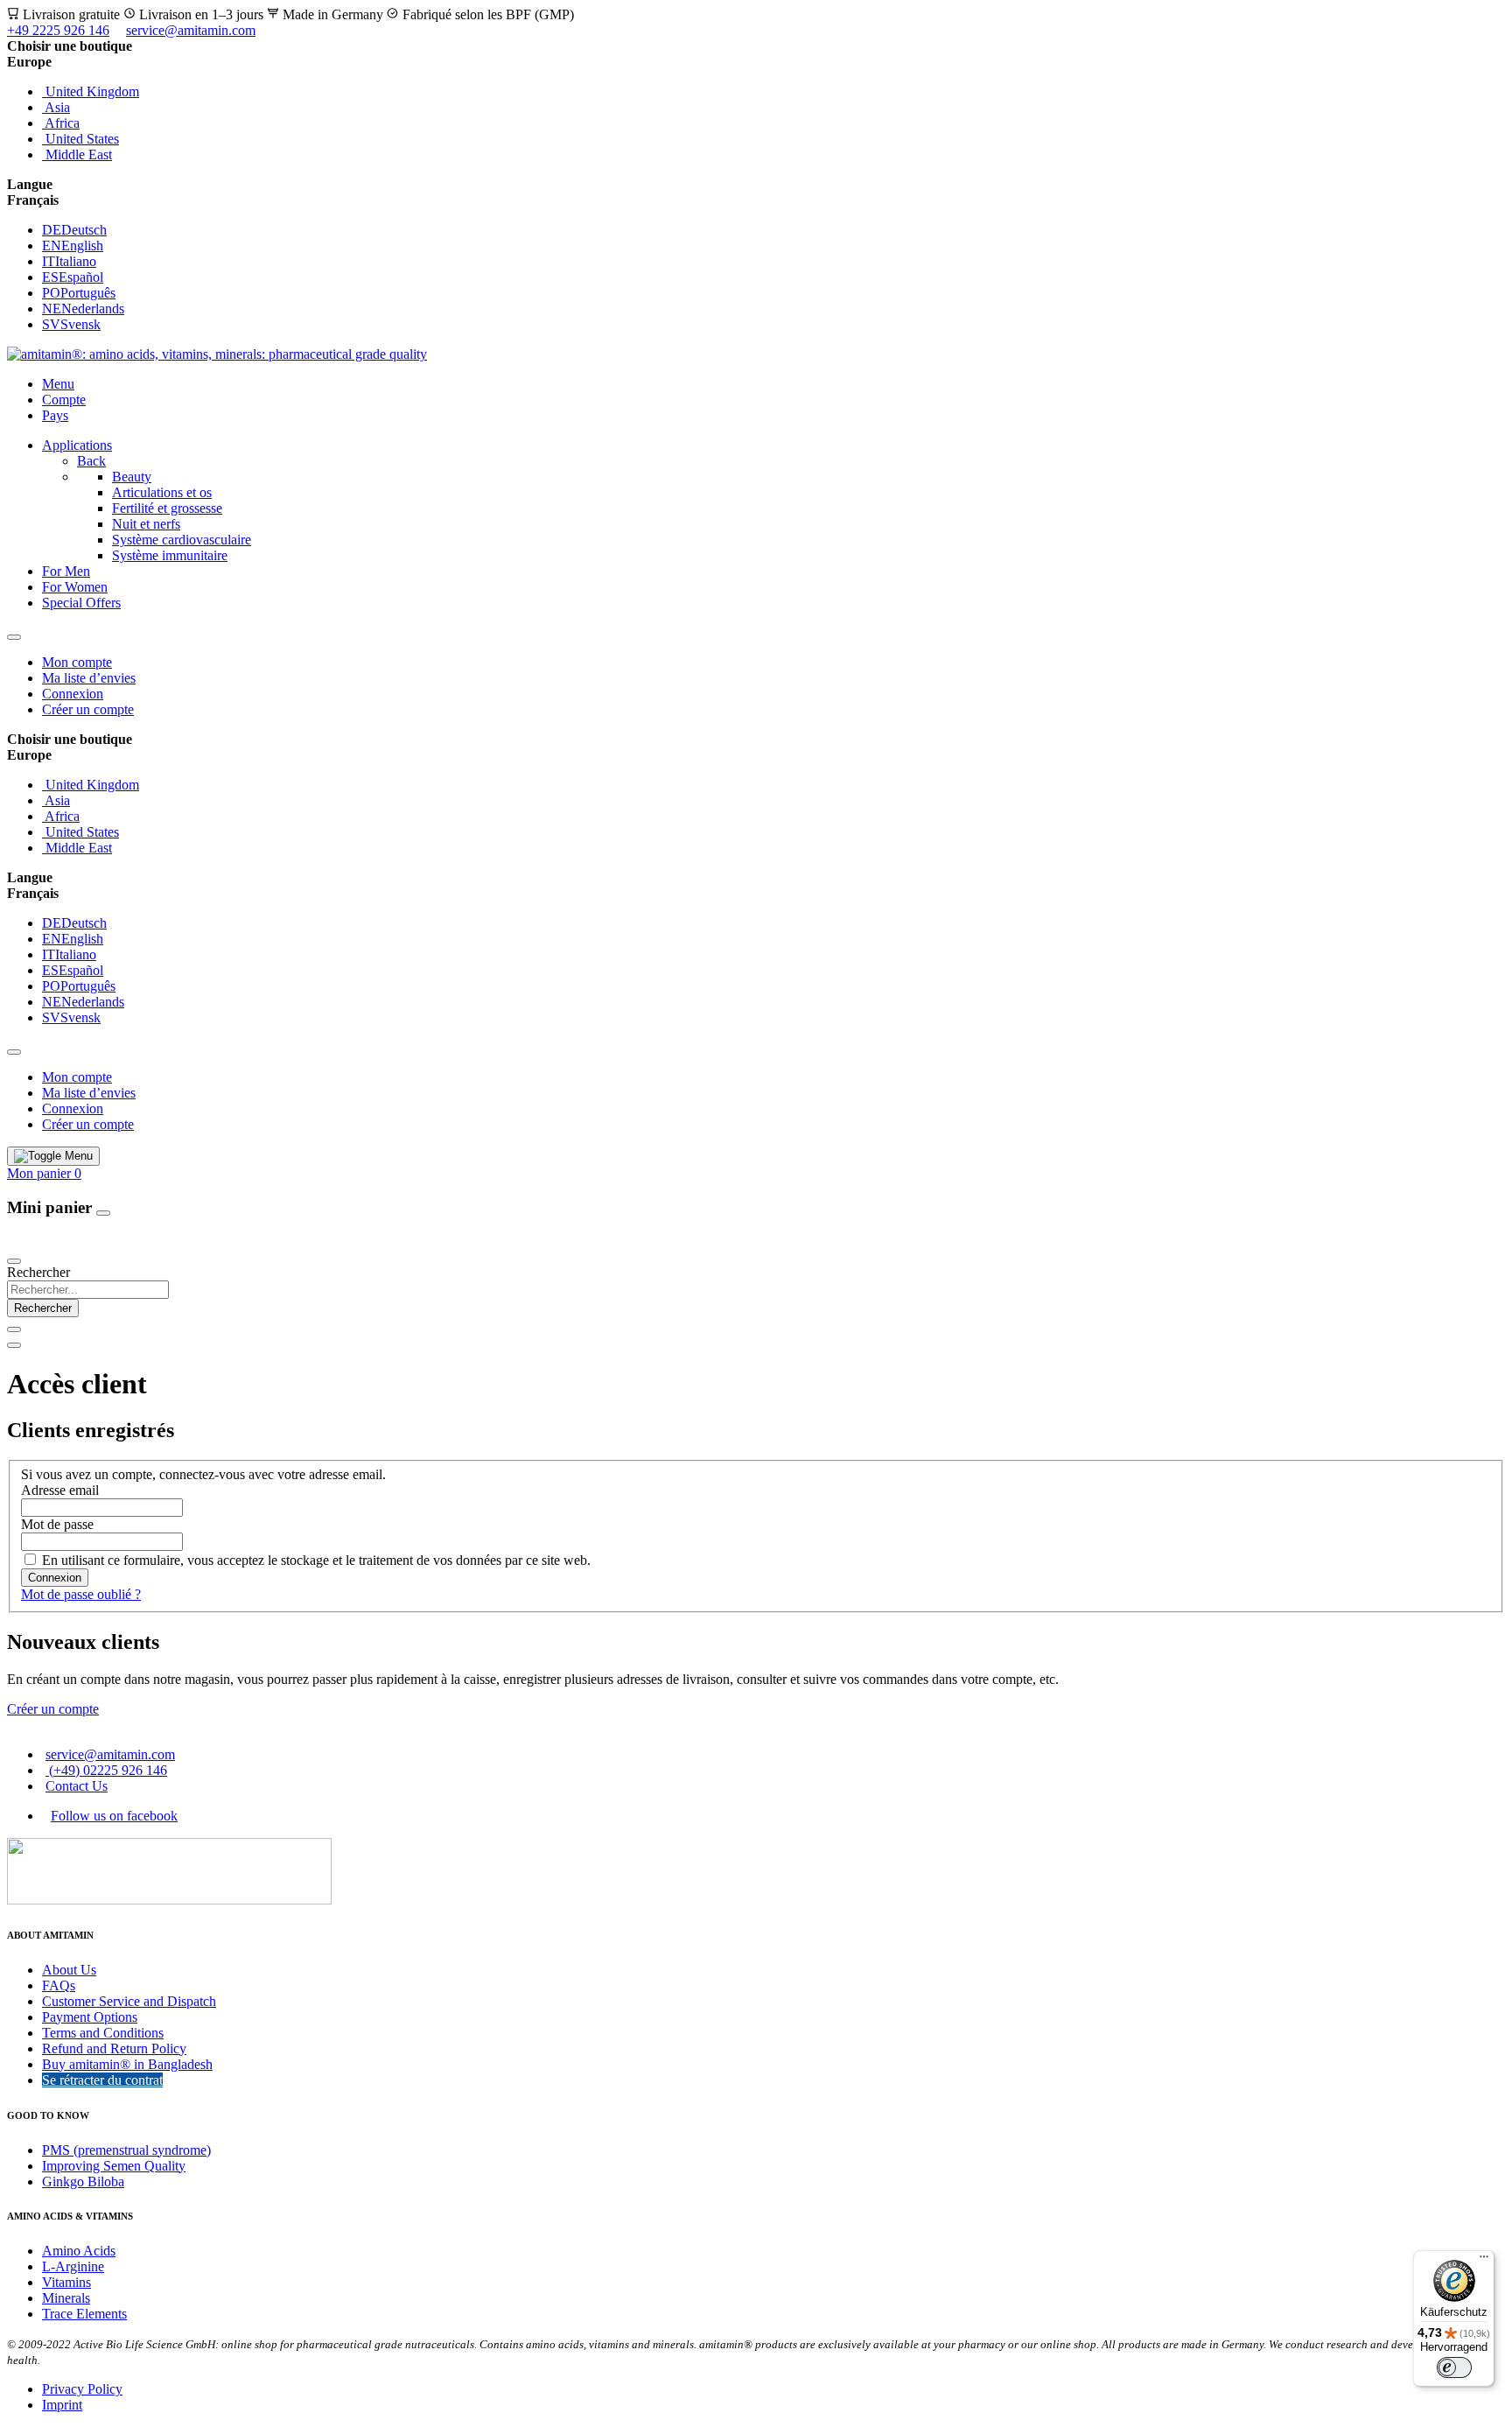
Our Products (47, 1241)
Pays (55, 415)
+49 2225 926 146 (58, 30)
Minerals (66, 2298)
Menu (58, 384)
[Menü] (1484, 2261)
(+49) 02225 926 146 (106, 1770)
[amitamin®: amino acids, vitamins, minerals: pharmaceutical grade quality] (217, 354)
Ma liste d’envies (89, 678)
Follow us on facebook (114, 1816)
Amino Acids (79, 2251)
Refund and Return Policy (114, 2048)
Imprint (62, 2405)
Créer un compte (88, 709)
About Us (69, 1970)
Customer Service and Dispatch (129, 2001)
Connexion (73, 694)
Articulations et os (162, 492)
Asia (56, 107)
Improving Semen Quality (114, 2166)
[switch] (1454, 2367)
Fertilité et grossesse (167, 508)
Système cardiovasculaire (182, 540)
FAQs (59, 1985)
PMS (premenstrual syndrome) (126, 2150)
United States (80, 139)
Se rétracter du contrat (102, 2080)
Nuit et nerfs (146, 524)
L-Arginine (73, 2266)
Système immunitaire (170, 555)
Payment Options (90, 2017)
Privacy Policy (82, 2389)
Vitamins (66, 2282)
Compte (64, 400)
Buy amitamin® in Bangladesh (127, 2064)
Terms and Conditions (103, 2033)
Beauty (132, 477)
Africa (61, 123)
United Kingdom (91, 91)
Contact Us (77, 1786)
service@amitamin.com (191, 30)
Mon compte (77, 662)
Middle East (77, 154)
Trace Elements (84, 2314)
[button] (756, 62)
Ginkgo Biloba (83, 2181)
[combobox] (88, 1290)
